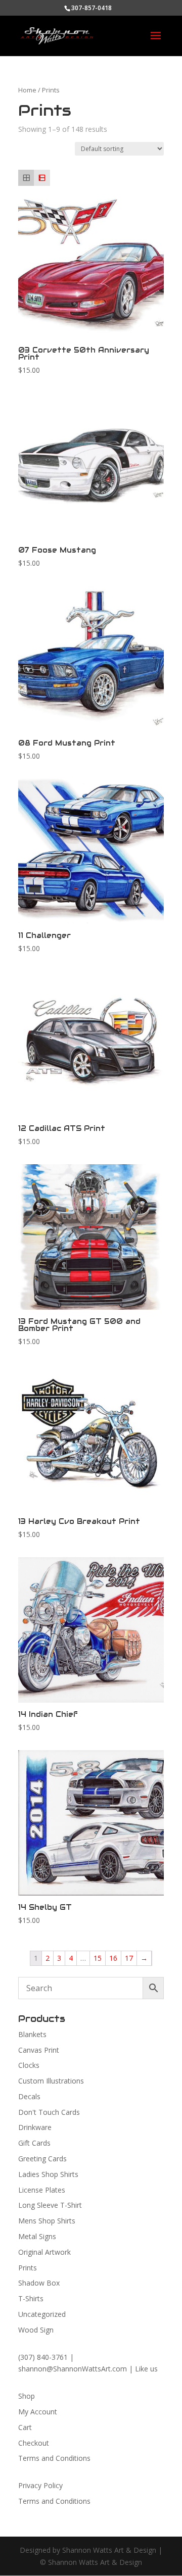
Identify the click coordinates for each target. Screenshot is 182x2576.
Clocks (29, 2065)
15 (98, 1958)
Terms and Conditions (54, 2458)
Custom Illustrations (51, 2081)
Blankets (32, 2034)
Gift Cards (34, 2143)
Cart (25, 2427)
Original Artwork (44, 2252)
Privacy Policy (40, 2485)
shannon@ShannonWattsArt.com (73, 2369)
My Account (38, 2412)
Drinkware (35, 2127)
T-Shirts (31, 2298)
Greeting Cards (42, 2159)
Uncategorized (42, 2314)
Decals (29, 2096)
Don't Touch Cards (49, 2112)
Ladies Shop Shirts (48, 2174)
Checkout (34, 2443)
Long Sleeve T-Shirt (50, 2205)
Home (27, 90)
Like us (146, 2369)
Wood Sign (36, 2330)
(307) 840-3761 (43, 2357)
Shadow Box (39, 2283)
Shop (27, 2396)
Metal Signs (37, 2236)
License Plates (42, 2190)
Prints (28, 2268)
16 (113, 1958)
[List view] (42, 178)
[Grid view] (26, 178)
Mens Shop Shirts (47, 2221)
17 (129, 1958)
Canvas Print (39, 2050)
